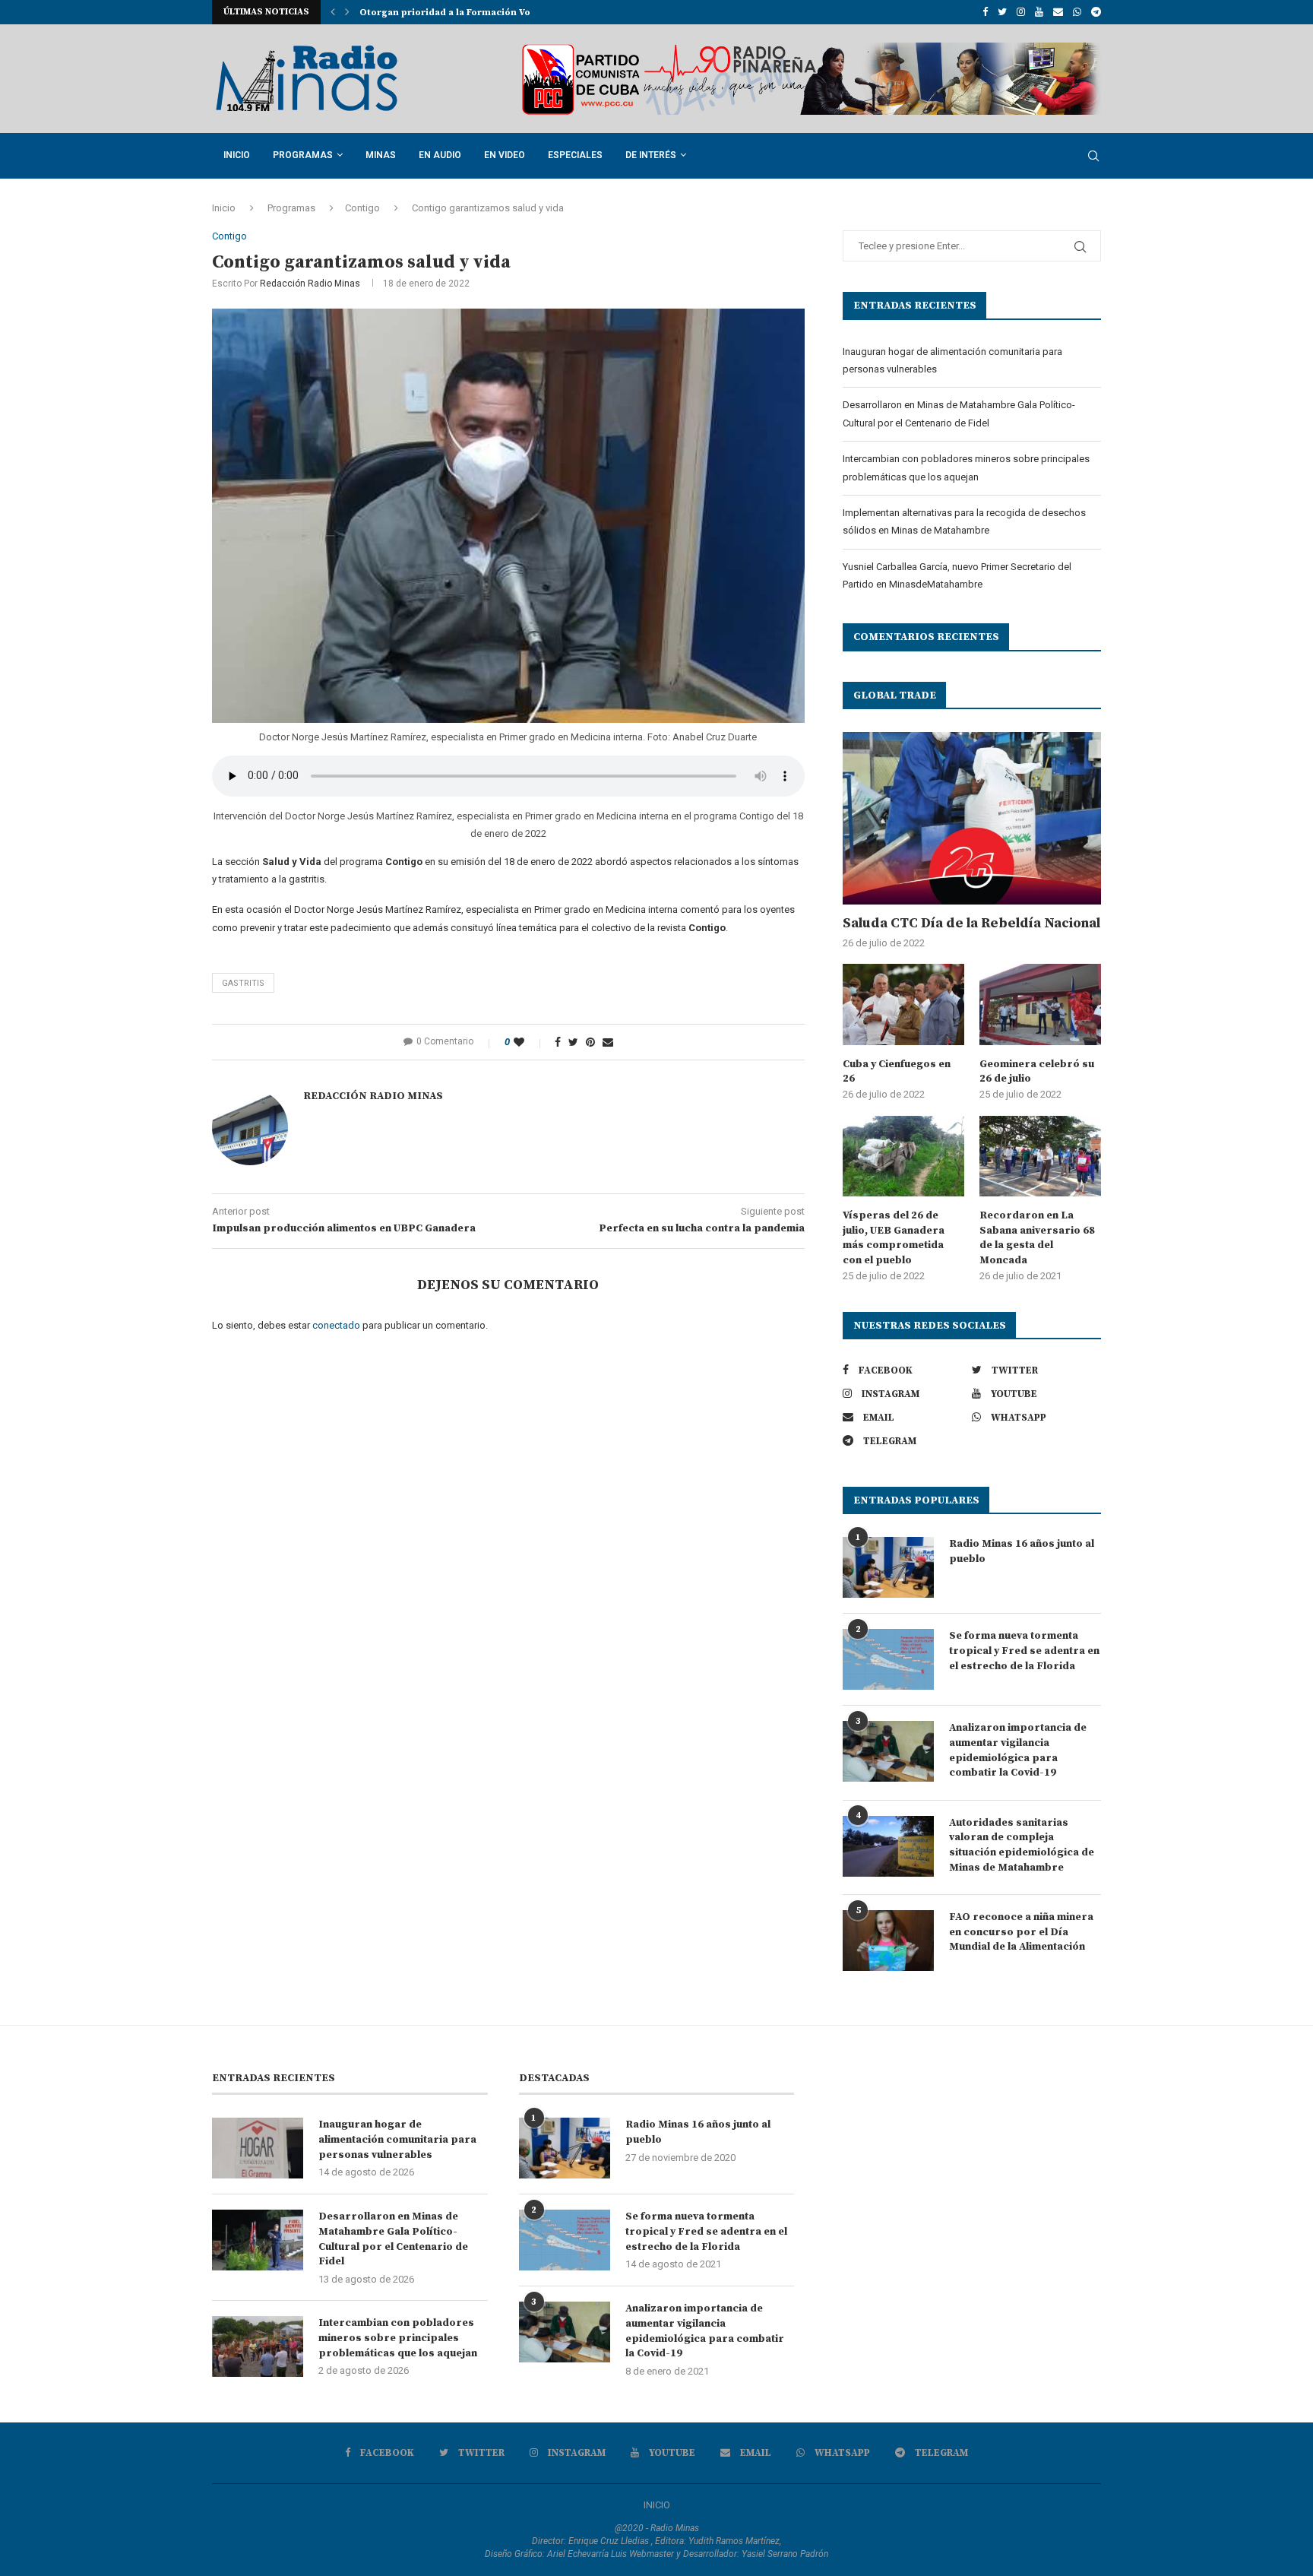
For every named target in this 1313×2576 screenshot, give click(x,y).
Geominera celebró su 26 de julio (1037, 1072)
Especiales (575, 155)
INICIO (657, 2505)
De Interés (651, 155)
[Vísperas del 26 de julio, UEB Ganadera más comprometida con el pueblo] (903, 1157)
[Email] (1058, 12)
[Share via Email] (608, 1042)
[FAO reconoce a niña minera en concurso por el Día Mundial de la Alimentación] (888, 1941)
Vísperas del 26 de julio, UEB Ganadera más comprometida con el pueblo (894, 1238)
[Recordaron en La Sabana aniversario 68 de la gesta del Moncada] (1040, 1157)
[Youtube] (1039, 12)
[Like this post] (529, 1042)
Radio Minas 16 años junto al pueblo (1022, 1551)
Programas (303, 155)
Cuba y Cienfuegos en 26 (897, 1072)
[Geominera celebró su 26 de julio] (1040, 1004)
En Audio (440, 155)
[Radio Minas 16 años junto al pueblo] (888, 1567)
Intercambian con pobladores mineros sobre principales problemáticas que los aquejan (398, 2338)
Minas (381, 155)
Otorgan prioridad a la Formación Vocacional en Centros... (497, 13)
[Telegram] (1096, 12)
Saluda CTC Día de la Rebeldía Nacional (971, 923)
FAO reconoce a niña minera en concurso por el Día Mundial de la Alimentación (1021, 1932)
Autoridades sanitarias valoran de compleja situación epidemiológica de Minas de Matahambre (1022, 1845)
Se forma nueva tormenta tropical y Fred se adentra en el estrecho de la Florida (1024, 1651)
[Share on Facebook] (558, 1042)
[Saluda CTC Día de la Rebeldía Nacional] (972, 818)
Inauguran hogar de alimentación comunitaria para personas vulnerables (397, 2139)
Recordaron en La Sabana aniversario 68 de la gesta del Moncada (1037, 1238)
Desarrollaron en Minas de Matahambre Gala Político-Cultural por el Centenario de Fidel (393, 2239)
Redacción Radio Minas (310, 284)
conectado (336, 1325)
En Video (505, 155)
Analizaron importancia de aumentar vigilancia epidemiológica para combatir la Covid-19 (1018, 1750)
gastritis (243, 983)
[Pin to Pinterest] (590, 1042)
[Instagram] (1021, 12)
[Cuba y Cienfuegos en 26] (903, 1004)
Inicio (237, 155)
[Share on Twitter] (573, 1042)
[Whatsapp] (1077, 12)
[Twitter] (1002, 12)
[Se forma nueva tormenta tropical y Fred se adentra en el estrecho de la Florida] (888, 1659)
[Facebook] (985, 12)
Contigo (362, 208)
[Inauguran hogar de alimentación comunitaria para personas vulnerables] (258, 2148)
